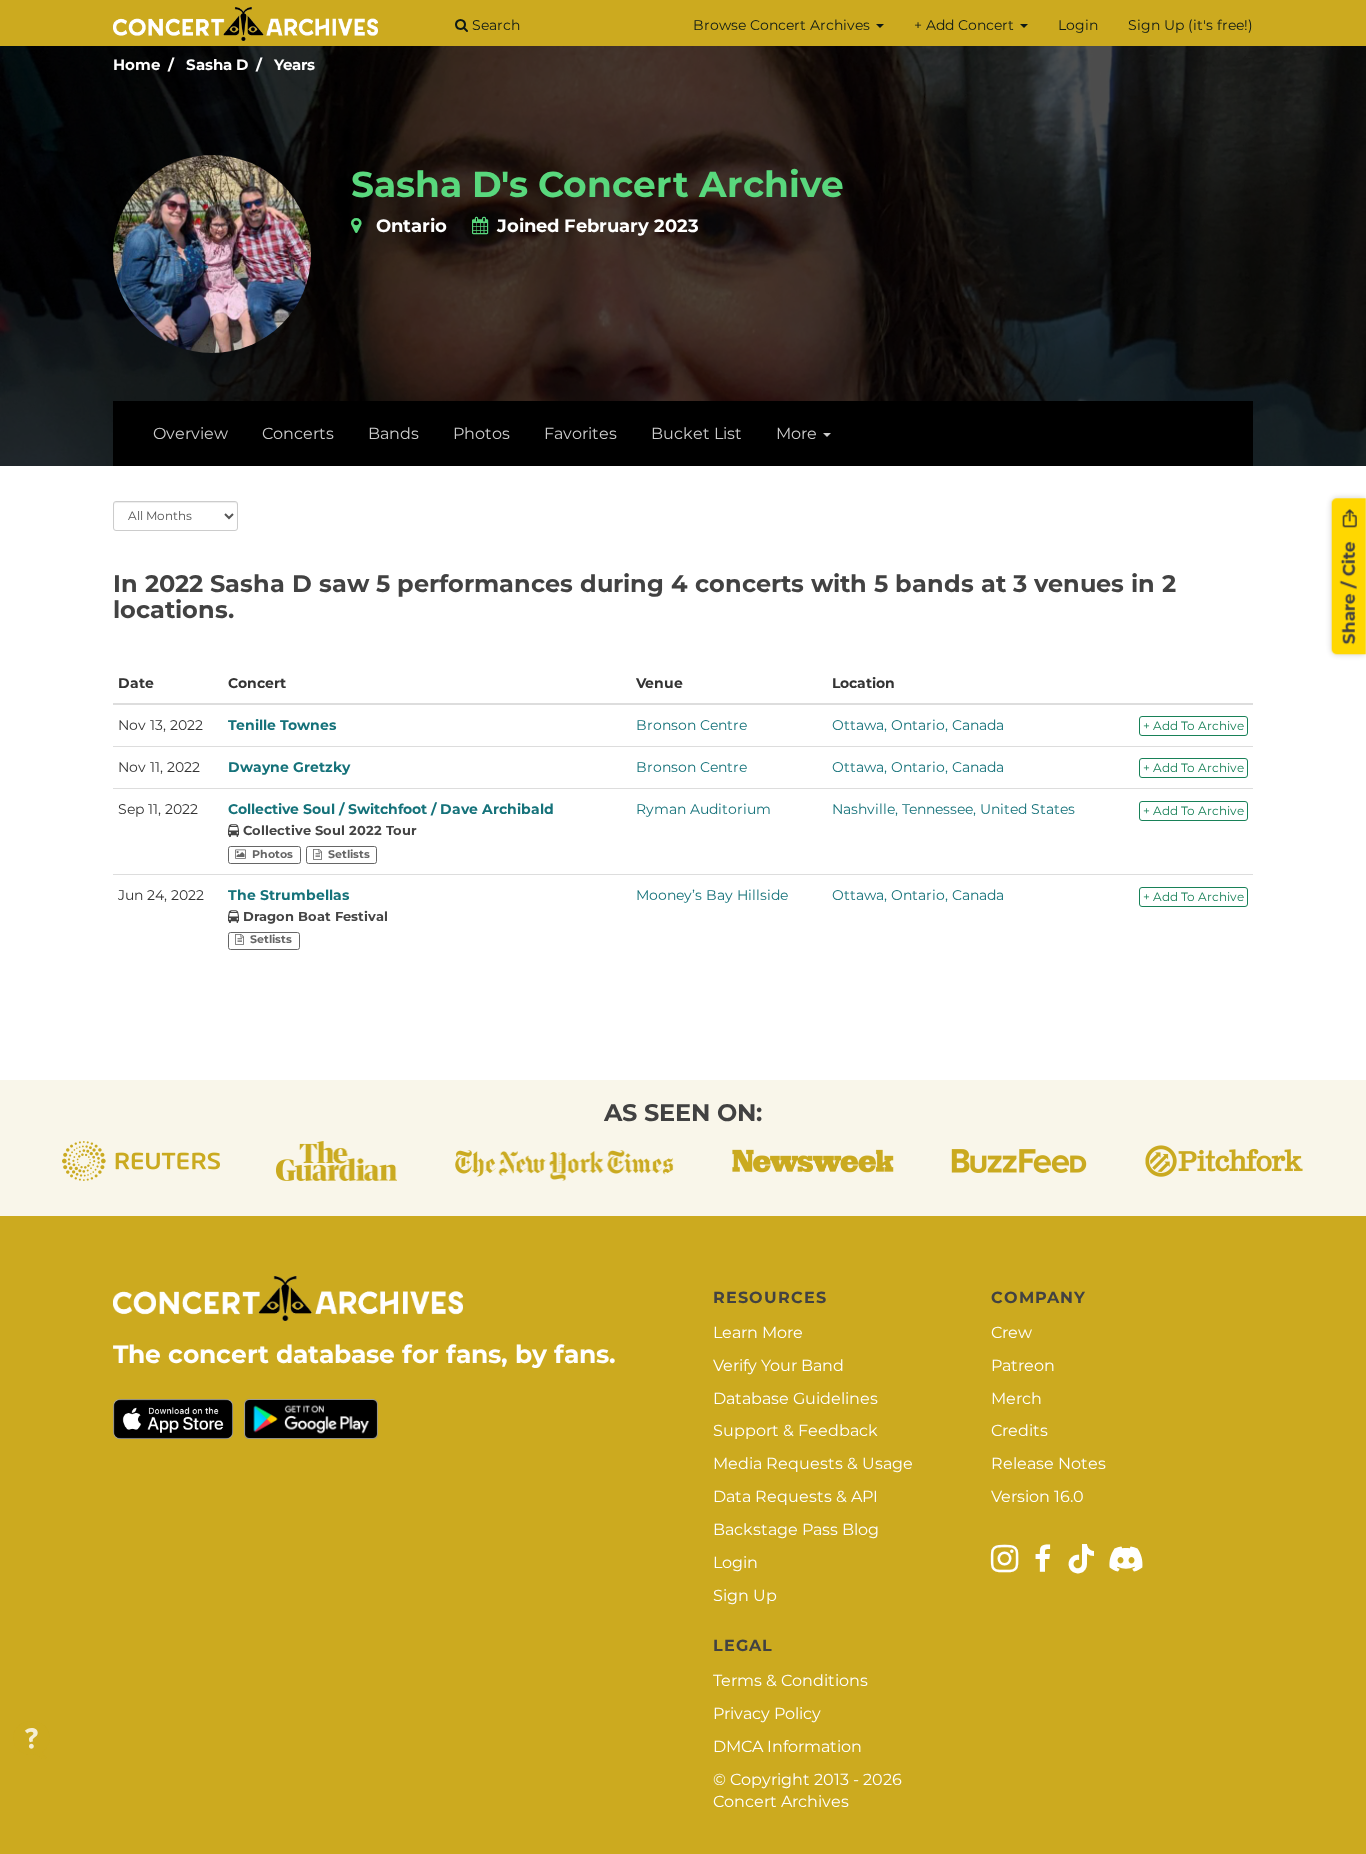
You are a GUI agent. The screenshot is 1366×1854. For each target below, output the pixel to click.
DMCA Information (787, 1746)
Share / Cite (1349, 590)
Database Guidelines (795, 1398)
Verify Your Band (778, 1365)
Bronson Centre (691, 725)
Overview (190, 433)
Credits (1019, 1430)
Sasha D (217, 64)
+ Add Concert (966, 25)
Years (294, 64)
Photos (481, 433)
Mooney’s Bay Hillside (712, 895)
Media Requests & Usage (813, 1463)
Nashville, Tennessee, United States (953, 809)
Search (494, 25)
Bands (393, 433)
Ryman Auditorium (703, 809)
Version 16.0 (1037, 1496)
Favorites (580, 433)
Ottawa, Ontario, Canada (918, 725)
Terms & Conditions (790, 1680)
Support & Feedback (795, 1430)
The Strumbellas (288, 895)
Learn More (758, 1332)
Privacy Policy (767, 1713)
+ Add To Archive (1193, 725)
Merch (1016, 1398)
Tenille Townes (282, 725)
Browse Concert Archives (783, 25)
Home (136, 64)
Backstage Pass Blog (796, 1529)
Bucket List (696, 433)
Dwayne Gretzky (289, 767)
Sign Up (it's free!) (1190, 25)
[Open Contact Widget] (31, 1739)
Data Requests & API (795, 1496)
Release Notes (1048, 1463)
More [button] (798, 433)
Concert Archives (781, 1801)
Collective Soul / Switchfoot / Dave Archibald (391, 809)
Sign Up (745, 1595)
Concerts (298, 433)
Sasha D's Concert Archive (597, 184)
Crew (1011, 1332)
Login (1078, 25)
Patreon (1023, 1365)
